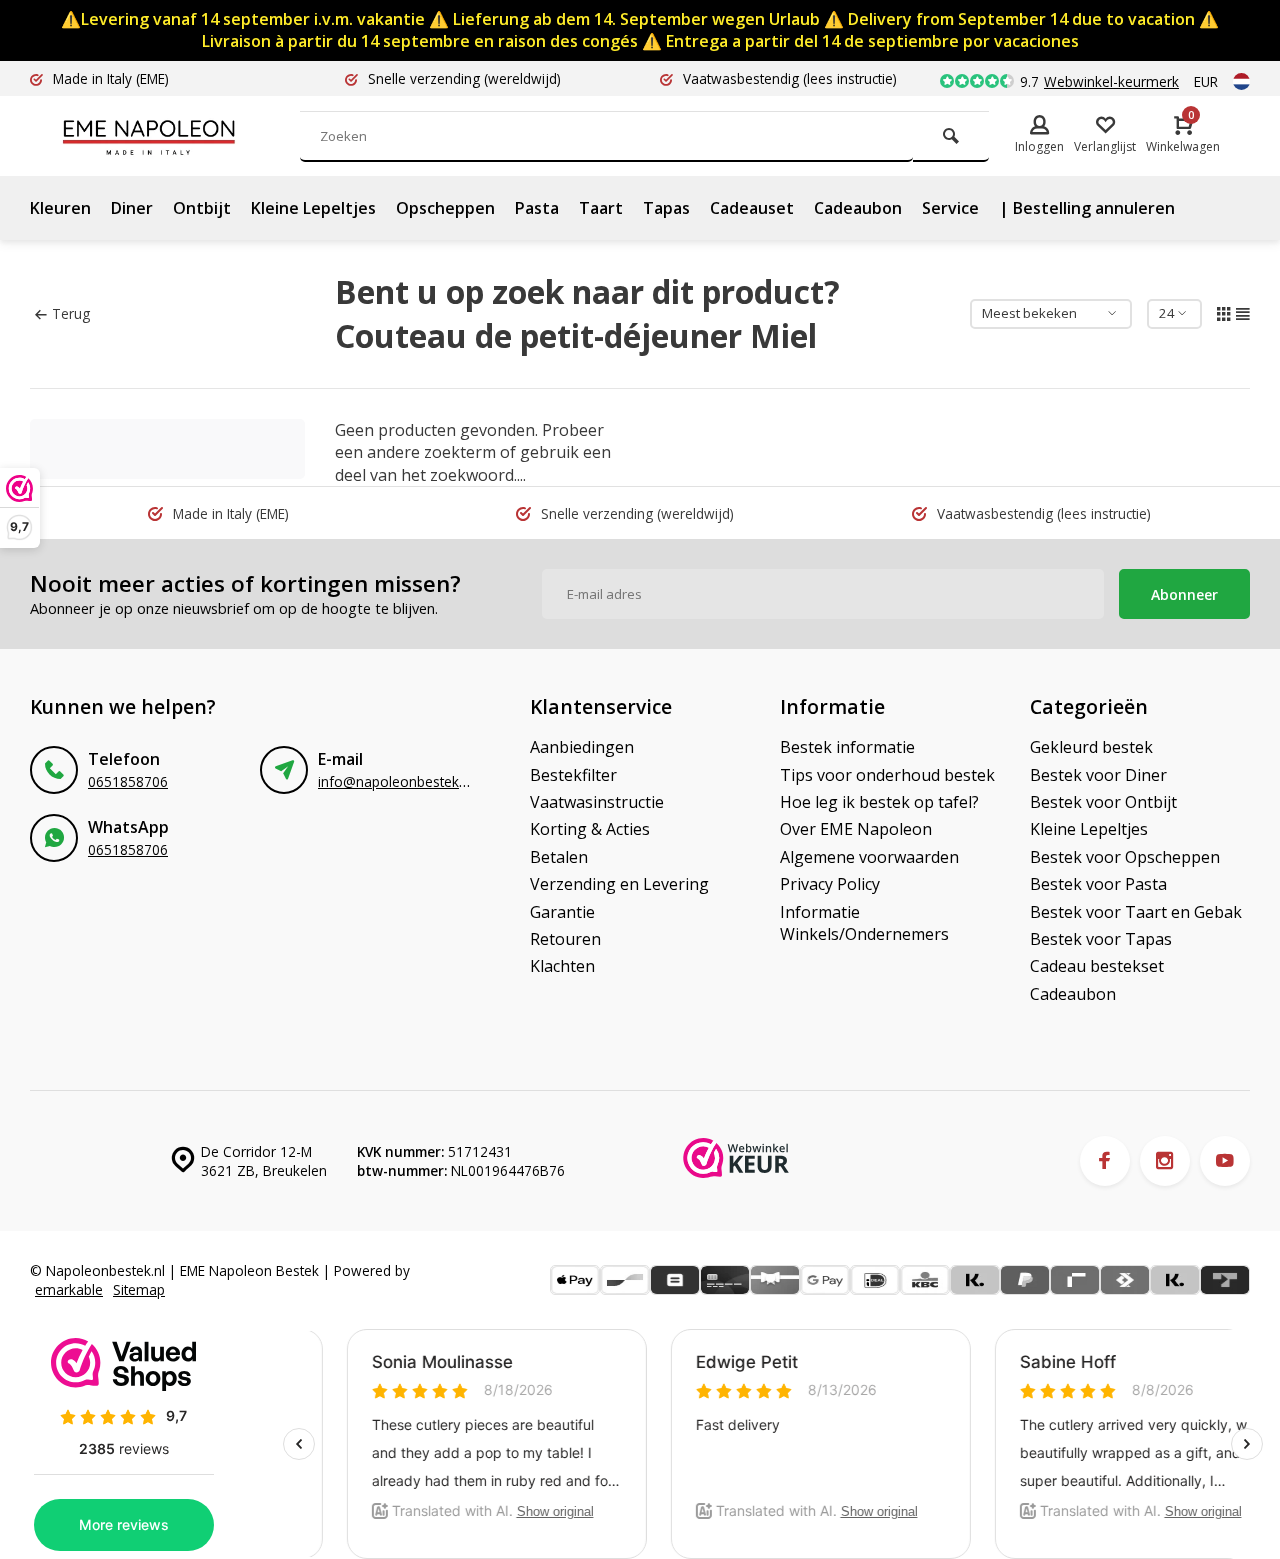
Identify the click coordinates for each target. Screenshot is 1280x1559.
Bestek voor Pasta (1098, 884)
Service (950, 208)
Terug (71, 313)
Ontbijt (202, 208)
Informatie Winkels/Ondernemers (864, 923)
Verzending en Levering (619, 884)
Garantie (562, 912)
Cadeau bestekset (1097, 966)
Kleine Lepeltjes (313, 208)
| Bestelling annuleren (1087, 208)
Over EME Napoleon (856, 829)
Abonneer (1184, 594)
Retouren (565, 939)
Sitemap (139, 1289)
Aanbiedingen (582, 747)
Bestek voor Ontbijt (1103, 802)
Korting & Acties (590, 829)
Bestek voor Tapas (1101, 939)
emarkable (69, 1289)
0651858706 (128, 781)
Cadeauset (752, 208)
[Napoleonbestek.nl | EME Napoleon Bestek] (180, 136)
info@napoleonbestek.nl (395, 781)
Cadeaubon (858, 208)
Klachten (562, 966)
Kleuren (60, 208)
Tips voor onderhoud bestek (887, 775)
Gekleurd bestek (1091, 747)
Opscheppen (445, 208)
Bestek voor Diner (1098, 775)
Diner (132, 208)
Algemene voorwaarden (869, 857)
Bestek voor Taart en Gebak (1136, 912)
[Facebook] (1105, 1161)
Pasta (537, 208)
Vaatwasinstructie (597, 802)
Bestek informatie (847, 747)
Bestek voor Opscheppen (1125, 857)
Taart (601, 208)
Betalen (559, 857)
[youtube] (1225, 1161)
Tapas (666, 208)
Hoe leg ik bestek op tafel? (879, 802)
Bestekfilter (573, 775)
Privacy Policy (830, 884)
